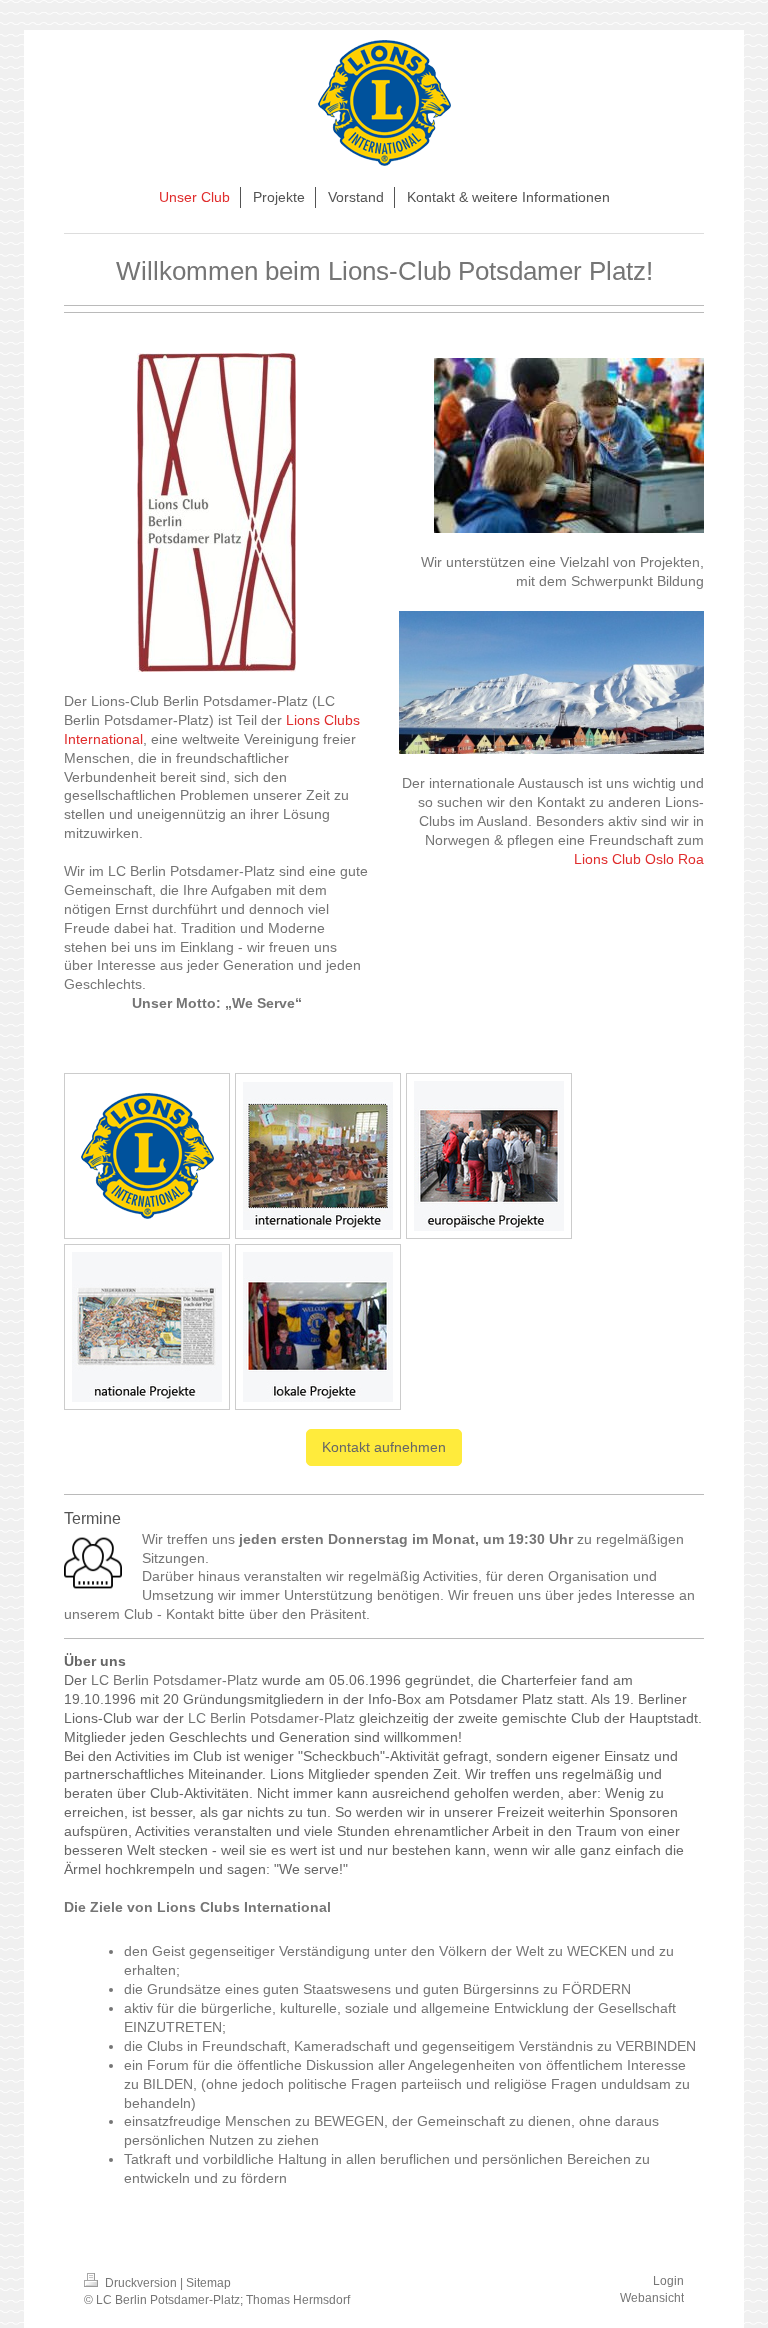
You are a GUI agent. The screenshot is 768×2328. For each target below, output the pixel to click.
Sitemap (208, 2283)
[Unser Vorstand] (147, 1156)
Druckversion (141, 2283)
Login (668, 2281)
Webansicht (652, 2298)
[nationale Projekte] (147, 1327)
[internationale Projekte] (318, 1156)
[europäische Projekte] (489, 1156)
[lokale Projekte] (318, 1327)
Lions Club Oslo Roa (639, 859)
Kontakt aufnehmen (384, 1447)
